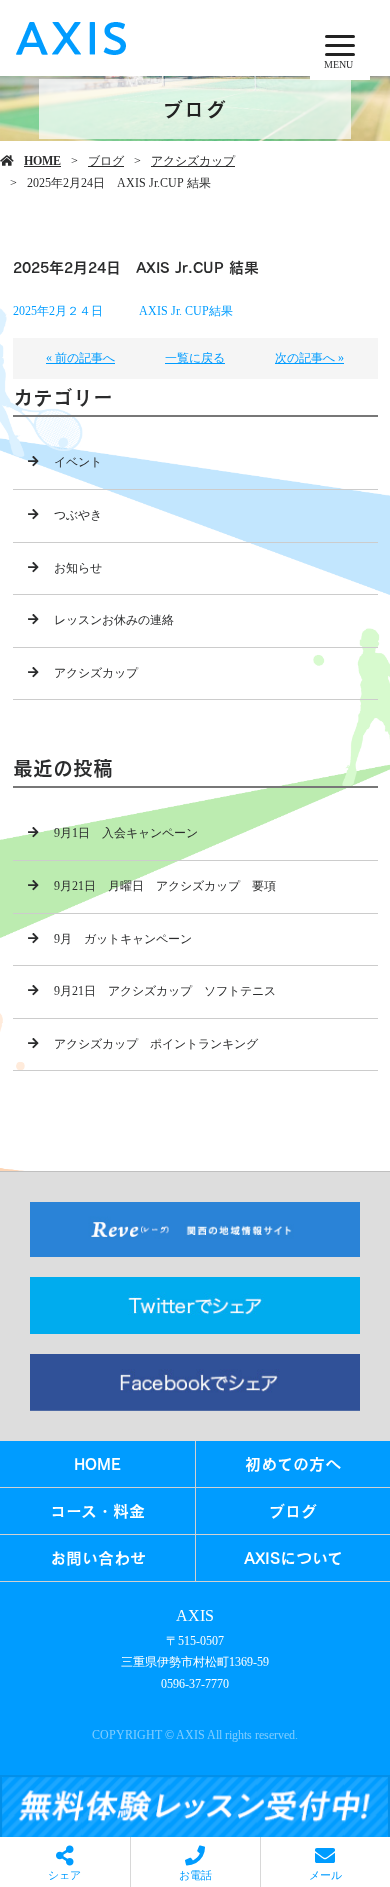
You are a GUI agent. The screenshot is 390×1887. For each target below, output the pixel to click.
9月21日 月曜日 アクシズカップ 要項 (165, 886)
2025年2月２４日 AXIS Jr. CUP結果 (123, 311)
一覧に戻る (195, 358)
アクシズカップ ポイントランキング (156, 1044)
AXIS (195, 1615)
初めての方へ (293, 1463)
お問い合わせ (98, 1557)
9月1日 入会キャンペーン (126, 833)
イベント (78, 462)
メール (325, 1875)
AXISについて (293, 1557)
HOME (42, 161)
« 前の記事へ (80, 358)
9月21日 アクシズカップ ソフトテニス (165, 991)
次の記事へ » (309, 358)
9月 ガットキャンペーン (123, 939)
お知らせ (78, 568)
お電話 (195, 1875)
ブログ (106, 161)
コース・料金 (97, 1510)
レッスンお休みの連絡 (114, 620)
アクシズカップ (193, 161)
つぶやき (78, 515)
